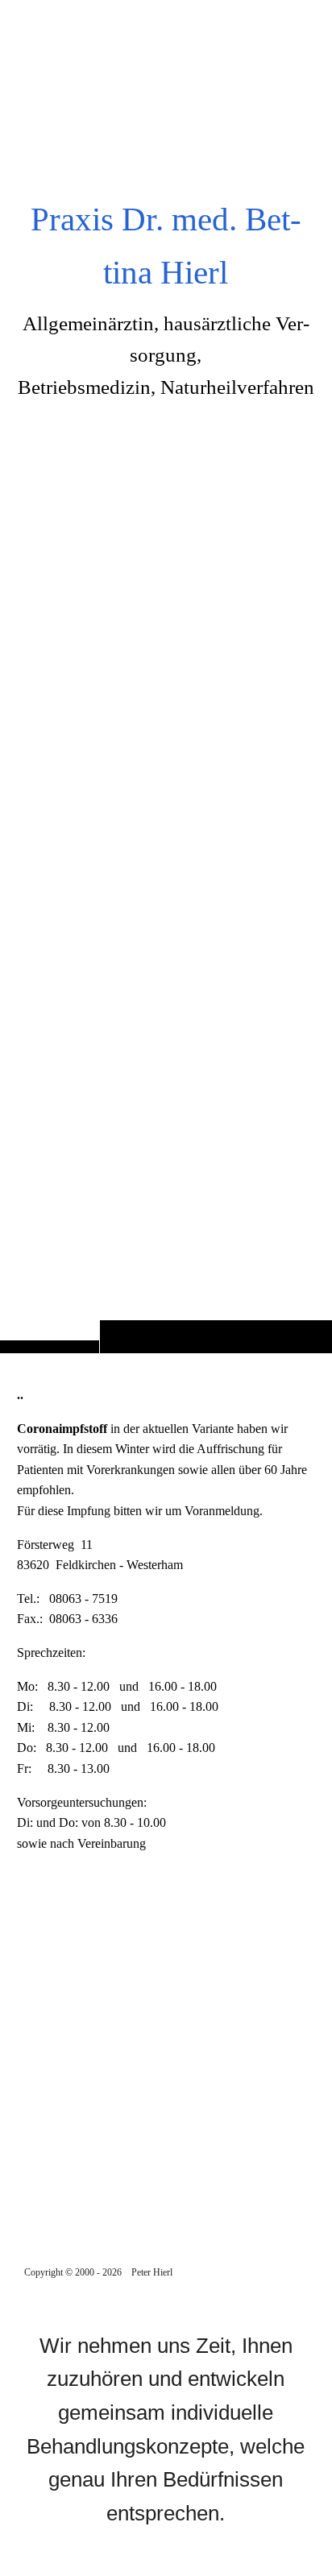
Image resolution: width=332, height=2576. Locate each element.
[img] (166, 708)
